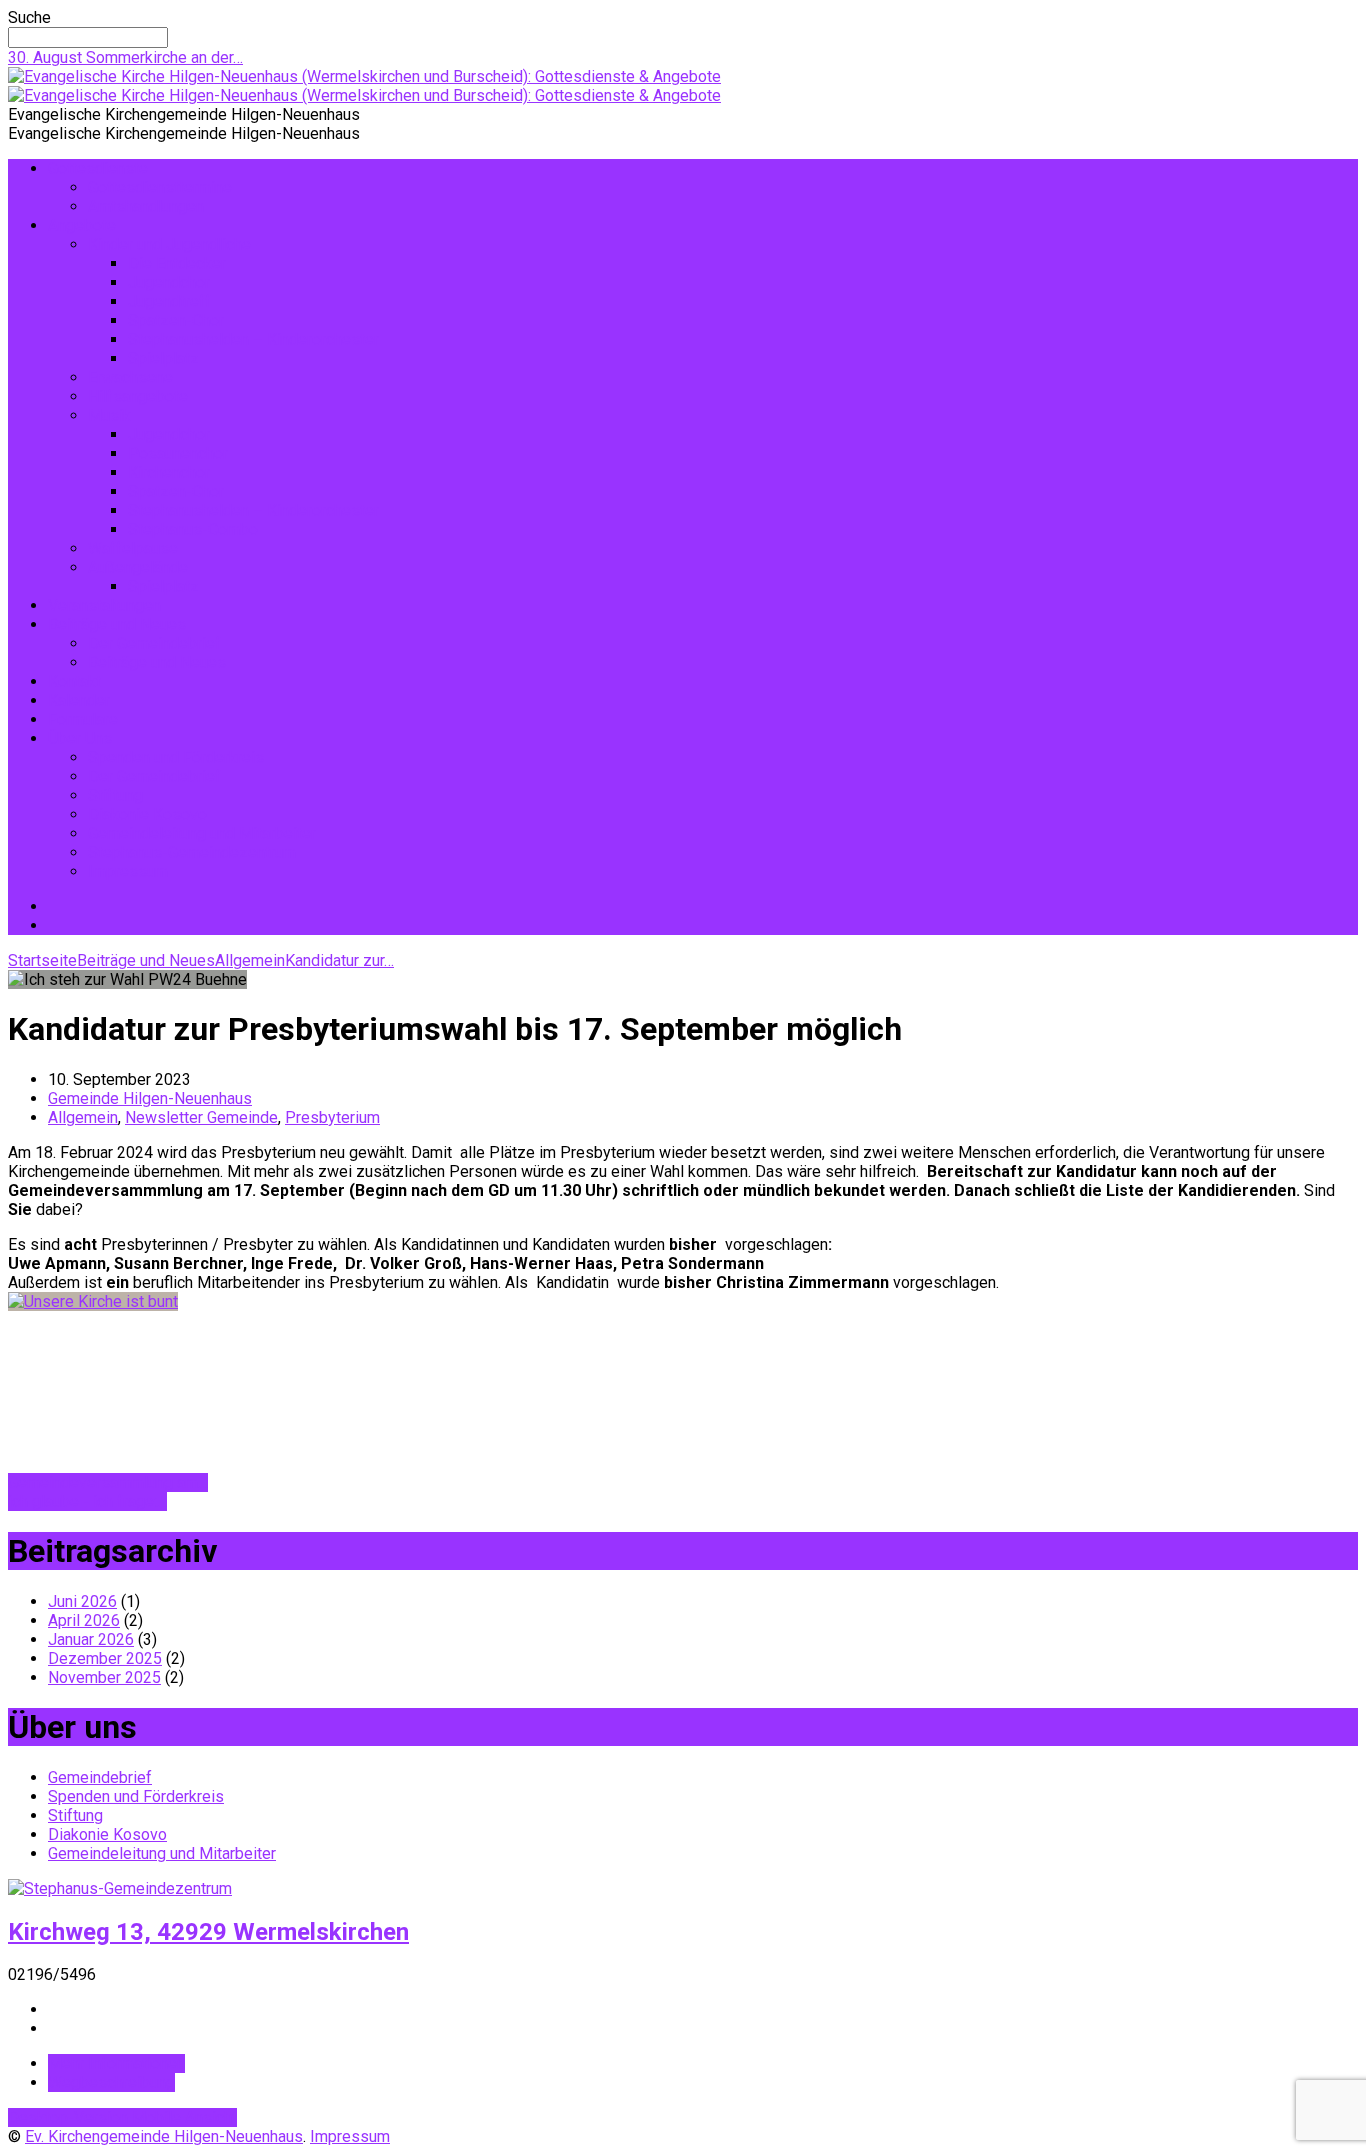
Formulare (83, 719)
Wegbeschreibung (111, 2082)
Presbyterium (332, 1117)
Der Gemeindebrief (154, 643)
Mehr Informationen (116, 2063)
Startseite (42, 960)
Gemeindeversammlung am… (108, 1482)
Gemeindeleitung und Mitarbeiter (202, 833)
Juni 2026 (82, 1601)
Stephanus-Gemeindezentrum (192, 852)
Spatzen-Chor (176, 320)
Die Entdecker (177, 263)
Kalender (79, 700)
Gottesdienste (98, 168)
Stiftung (115, 795)
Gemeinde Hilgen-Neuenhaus (150, 1098)
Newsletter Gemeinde (201, 1117)
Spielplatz (163, 358)
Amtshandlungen (146, 206)
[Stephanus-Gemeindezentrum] (120, 1888)
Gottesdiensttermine (160, 187)
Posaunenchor (178, 453)
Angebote (82, 225)
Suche (29, 17)
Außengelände (138, 567)
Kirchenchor (169, 472)
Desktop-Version (70, 2117)
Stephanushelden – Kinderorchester (253, 339)
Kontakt (74, 681)
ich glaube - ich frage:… (87, 1501)
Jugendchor (169, 282)
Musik (109, 415)
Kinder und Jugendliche (169, 244)
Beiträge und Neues (117, 624)
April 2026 (84, 1620)
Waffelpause (133, 548)
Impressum (128, 871)
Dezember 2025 (105, 1658)
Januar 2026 (91, 1639)
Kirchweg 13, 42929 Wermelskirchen (208, 1932)
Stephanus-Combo (193, 529)
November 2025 (104, 1677)
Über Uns (80, 738)
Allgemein (250, 960)
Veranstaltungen (104, 605)
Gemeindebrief (100, 1777)
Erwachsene (130, 377)
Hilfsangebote (138, 396)
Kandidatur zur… (339, 960)
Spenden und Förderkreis (176, 757)
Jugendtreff (169, 301)
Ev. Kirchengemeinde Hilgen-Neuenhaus (164, 2136)
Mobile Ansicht (184, 2117)
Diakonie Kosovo (147, 814)
